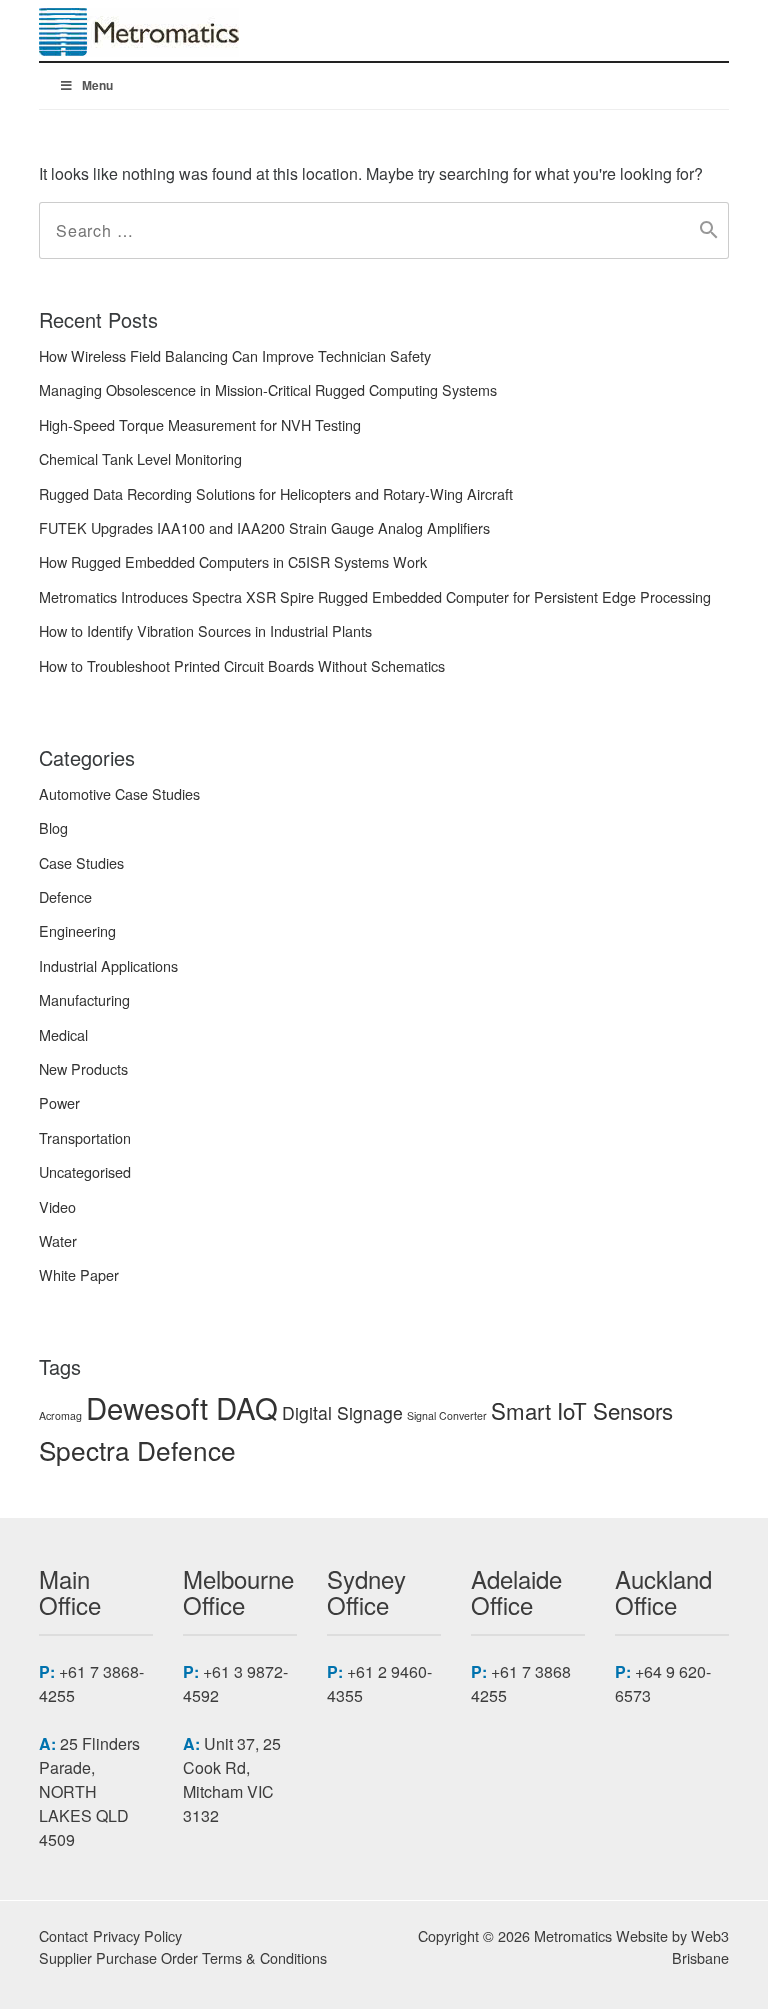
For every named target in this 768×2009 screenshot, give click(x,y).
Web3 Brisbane (700, 1946)
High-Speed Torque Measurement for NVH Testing (200, 424)
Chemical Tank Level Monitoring (140, 458)
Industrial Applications (108, 965)
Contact (63, 1935)
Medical (63, 1034)
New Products (83, 1068)
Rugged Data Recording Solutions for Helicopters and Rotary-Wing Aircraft (276, 493)
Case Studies (81, 862)
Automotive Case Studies (119, 793)
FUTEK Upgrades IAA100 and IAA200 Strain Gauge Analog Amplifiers (264, 527)
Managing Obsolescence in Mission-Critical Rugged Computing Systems (268, 389)
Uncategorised (85, 1171)
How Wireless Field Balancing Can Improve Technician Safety (235, 355)
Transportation (85, 1137)
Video (57, 1206)
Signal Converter (447, 1415)
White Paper (79, 1274)
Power (59, 1102)
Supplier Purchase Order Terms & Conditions (183, 1957)
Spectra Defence (137, 1449)
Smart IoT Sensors (582, 1410)
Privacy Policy (137, 1935)
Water (58, 1240)
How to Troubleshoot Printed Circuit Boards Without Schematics (242, 665)
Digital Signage (342, 1412)
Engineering (77, 930)
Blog (53, 827)
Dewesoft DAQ (182, 1407)
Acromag (60, 1415)
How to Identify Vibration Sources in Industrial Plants (205, 630)
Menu (97, 85)
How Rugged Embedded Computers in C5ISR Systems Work (233, 561)
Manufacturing (84, 999)
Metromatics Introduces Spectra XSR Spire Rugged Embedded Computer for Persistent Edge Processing (375, 596)
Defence (65, 896)
